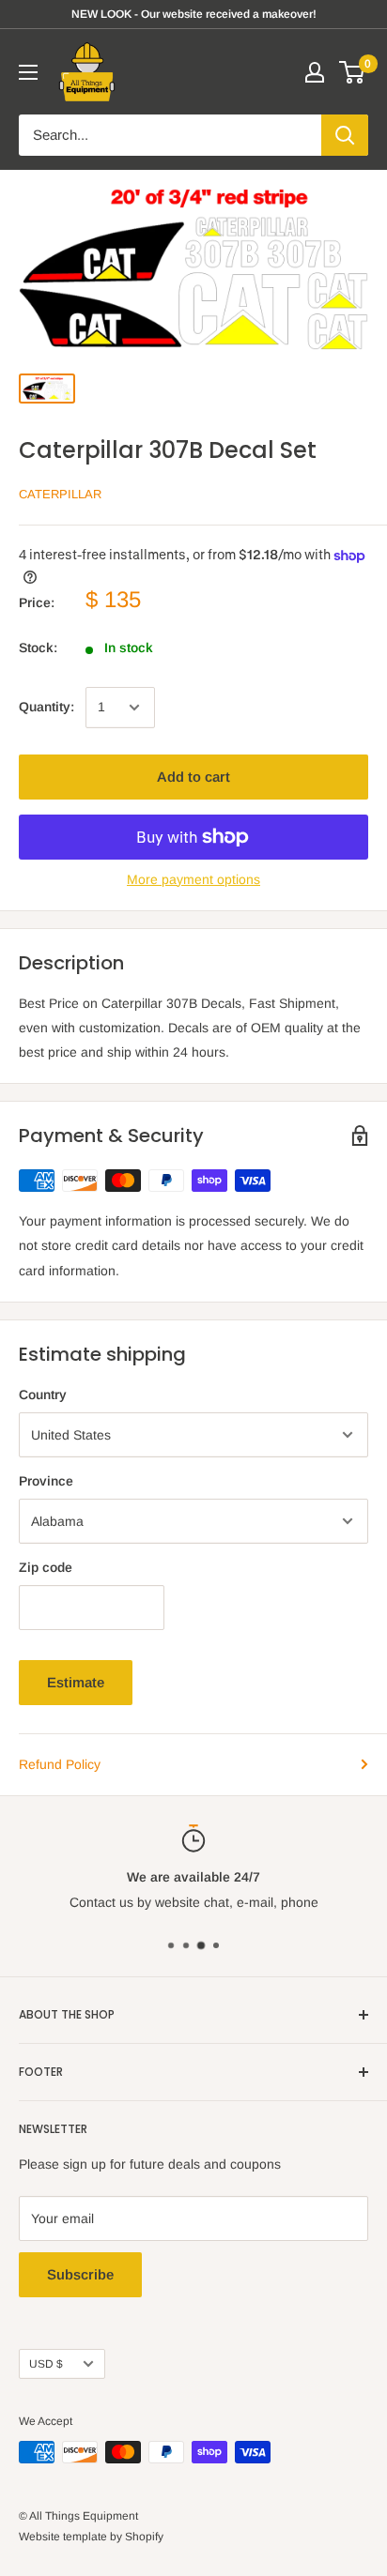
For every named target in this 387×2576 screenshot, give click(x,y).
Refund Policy (60, 1764)
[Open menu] (28, 72)
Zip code (46, 1567)
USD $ (46, 2364)
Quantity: (46, 707)
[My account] (315, 72)
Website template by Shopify (91, 2537)
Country (43, 1395)
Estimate (76, 1682)
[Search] (345, 135)
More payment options (193, 879)
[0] (353, 72)
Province (46, 1481)
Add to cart (193, 777)
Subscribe (80, 2274)
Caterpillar (60, 494)
